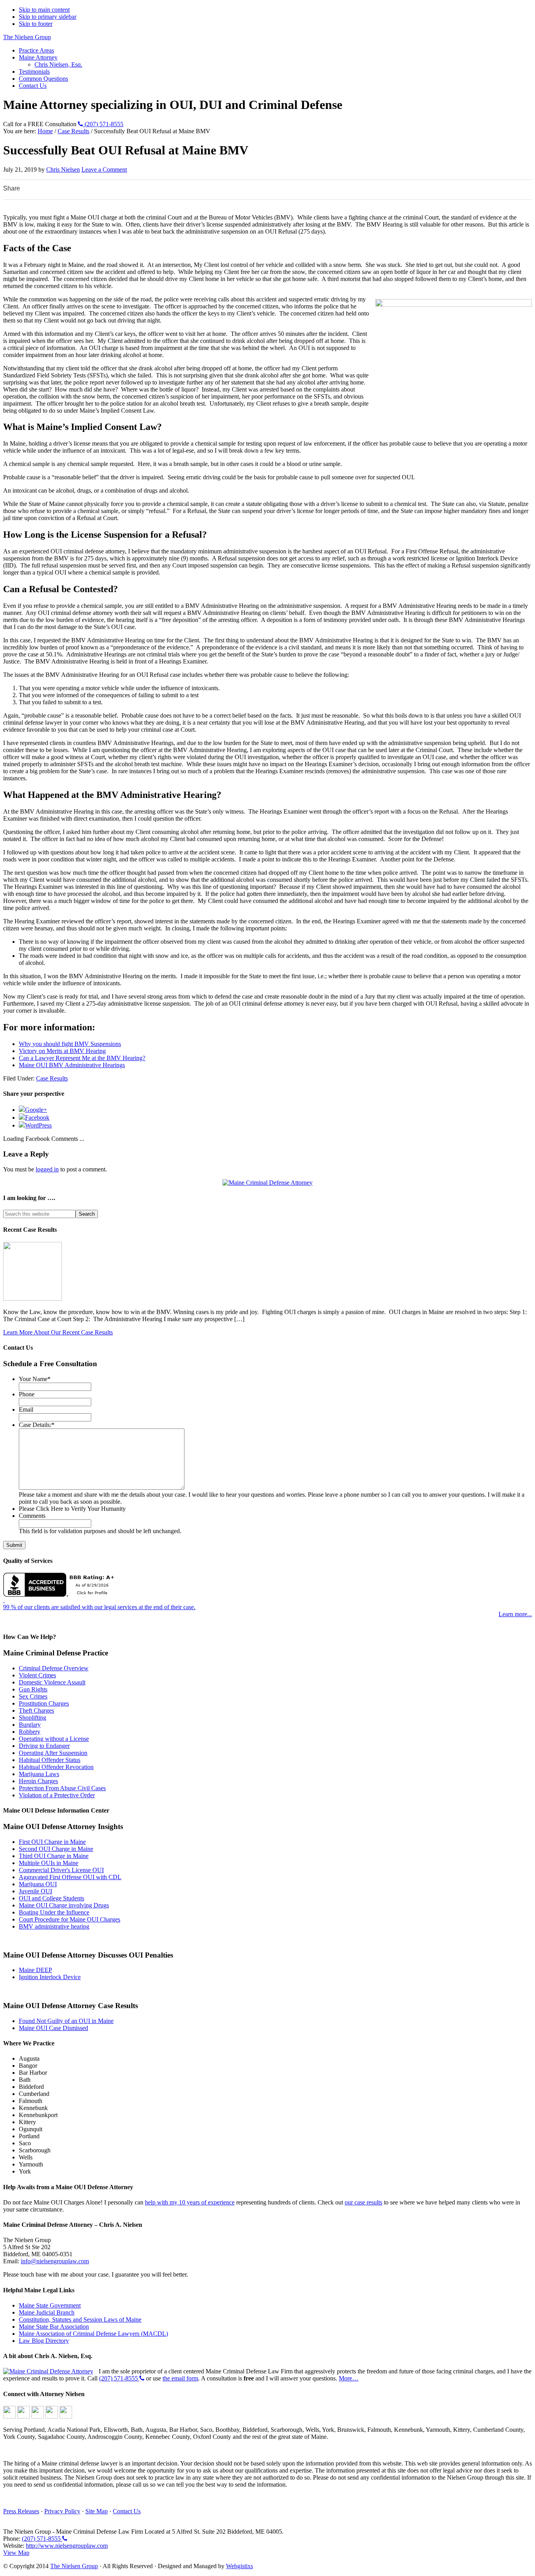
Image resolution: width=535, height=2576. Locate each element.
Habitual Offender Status (50, 1760)
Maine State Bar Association (54, 2327)
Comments (32, 1516)
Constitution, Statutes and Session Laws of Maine (80, 2319)
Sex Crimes (33, 1696)
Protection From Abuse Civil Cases (62, 1788)
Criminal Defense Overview (54, 1668)
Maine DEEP (35, 1970)
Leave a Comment (104, 169)
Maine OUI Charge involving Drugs (64, 1905)
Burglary (30, 1725)
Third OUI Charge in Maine (54, 1856)
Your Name (35, 1379)
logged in (47, 1169)
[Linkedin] (52, 2416)
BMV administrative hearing (54, 1926)
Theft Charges (36, 1710)
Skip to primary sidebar (48, 17)
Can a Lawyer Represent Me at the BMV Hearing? (82, 1058)
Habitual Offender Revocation (56, 1767)
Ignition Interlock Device (50, 1977)
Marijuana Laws (39, 1774)
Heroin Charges (38, 1781)
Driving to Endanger (44, 1746)
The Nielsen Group (27, 37)
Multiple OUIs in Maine (49, 1863)
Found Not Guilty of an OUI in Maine (66, 2021)
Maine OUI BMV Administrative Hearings (72, 1065)
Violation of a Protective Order (57, 1795)
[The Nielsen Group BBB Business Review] (61, 1583)
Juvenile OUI (35, 1891)
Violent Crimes (37, 1675)
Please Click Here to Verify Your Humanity (72, 1509)
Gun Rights (33, 1689)
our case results (363, 2202)
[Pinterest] (66, 2416)
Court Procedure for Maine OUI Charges (70, 1919)
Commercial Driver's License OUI (61, 1870)
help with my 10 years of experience (190, 2202)
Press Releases (21, 2511)
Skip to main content (44, 10)
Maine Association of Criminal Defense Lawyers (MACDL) (93, 2334)
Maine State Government (50, 2305)
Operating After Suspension (53, 1753)
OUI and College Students (52, 1898)
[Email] (9, 2416)
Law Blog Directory (44, 2341)
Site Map (97, 2511)
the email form (180, 2378)
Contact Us (127, 2511)
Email (26, 1409)
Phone (27, 1394)
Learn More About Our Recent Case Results (58, 1332)
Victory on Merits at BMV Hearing (62, 1051)
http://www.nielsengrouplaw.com (67, 2546)
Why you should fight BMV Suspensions (70, 1044)
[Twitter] (38, 2416)
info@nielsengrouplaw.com (55, 2261)
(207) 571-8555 (103, 124)
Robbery (30, 1732)
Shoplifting (33, 1718)
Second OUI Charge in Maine (56, 1849)
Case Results (52, 1078)
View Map (16, 2553)
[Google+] (23, 2416)
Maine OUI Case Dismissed (53, 2028)
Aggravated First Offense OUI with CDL (70, 1877)
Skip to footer (36, 24)
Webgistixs (239, 2566)
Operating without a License (54, 1739)
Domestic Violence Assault (52, 1682)
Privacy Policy (62, 2511)
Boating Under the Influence (54, 1912)
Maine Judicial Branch (47, 2312)
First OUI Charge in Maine (52, 1842)
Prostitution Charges (44, 1703)
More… (349, 2378)
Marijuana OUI (38, 1884)
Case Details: (37, 1425)
